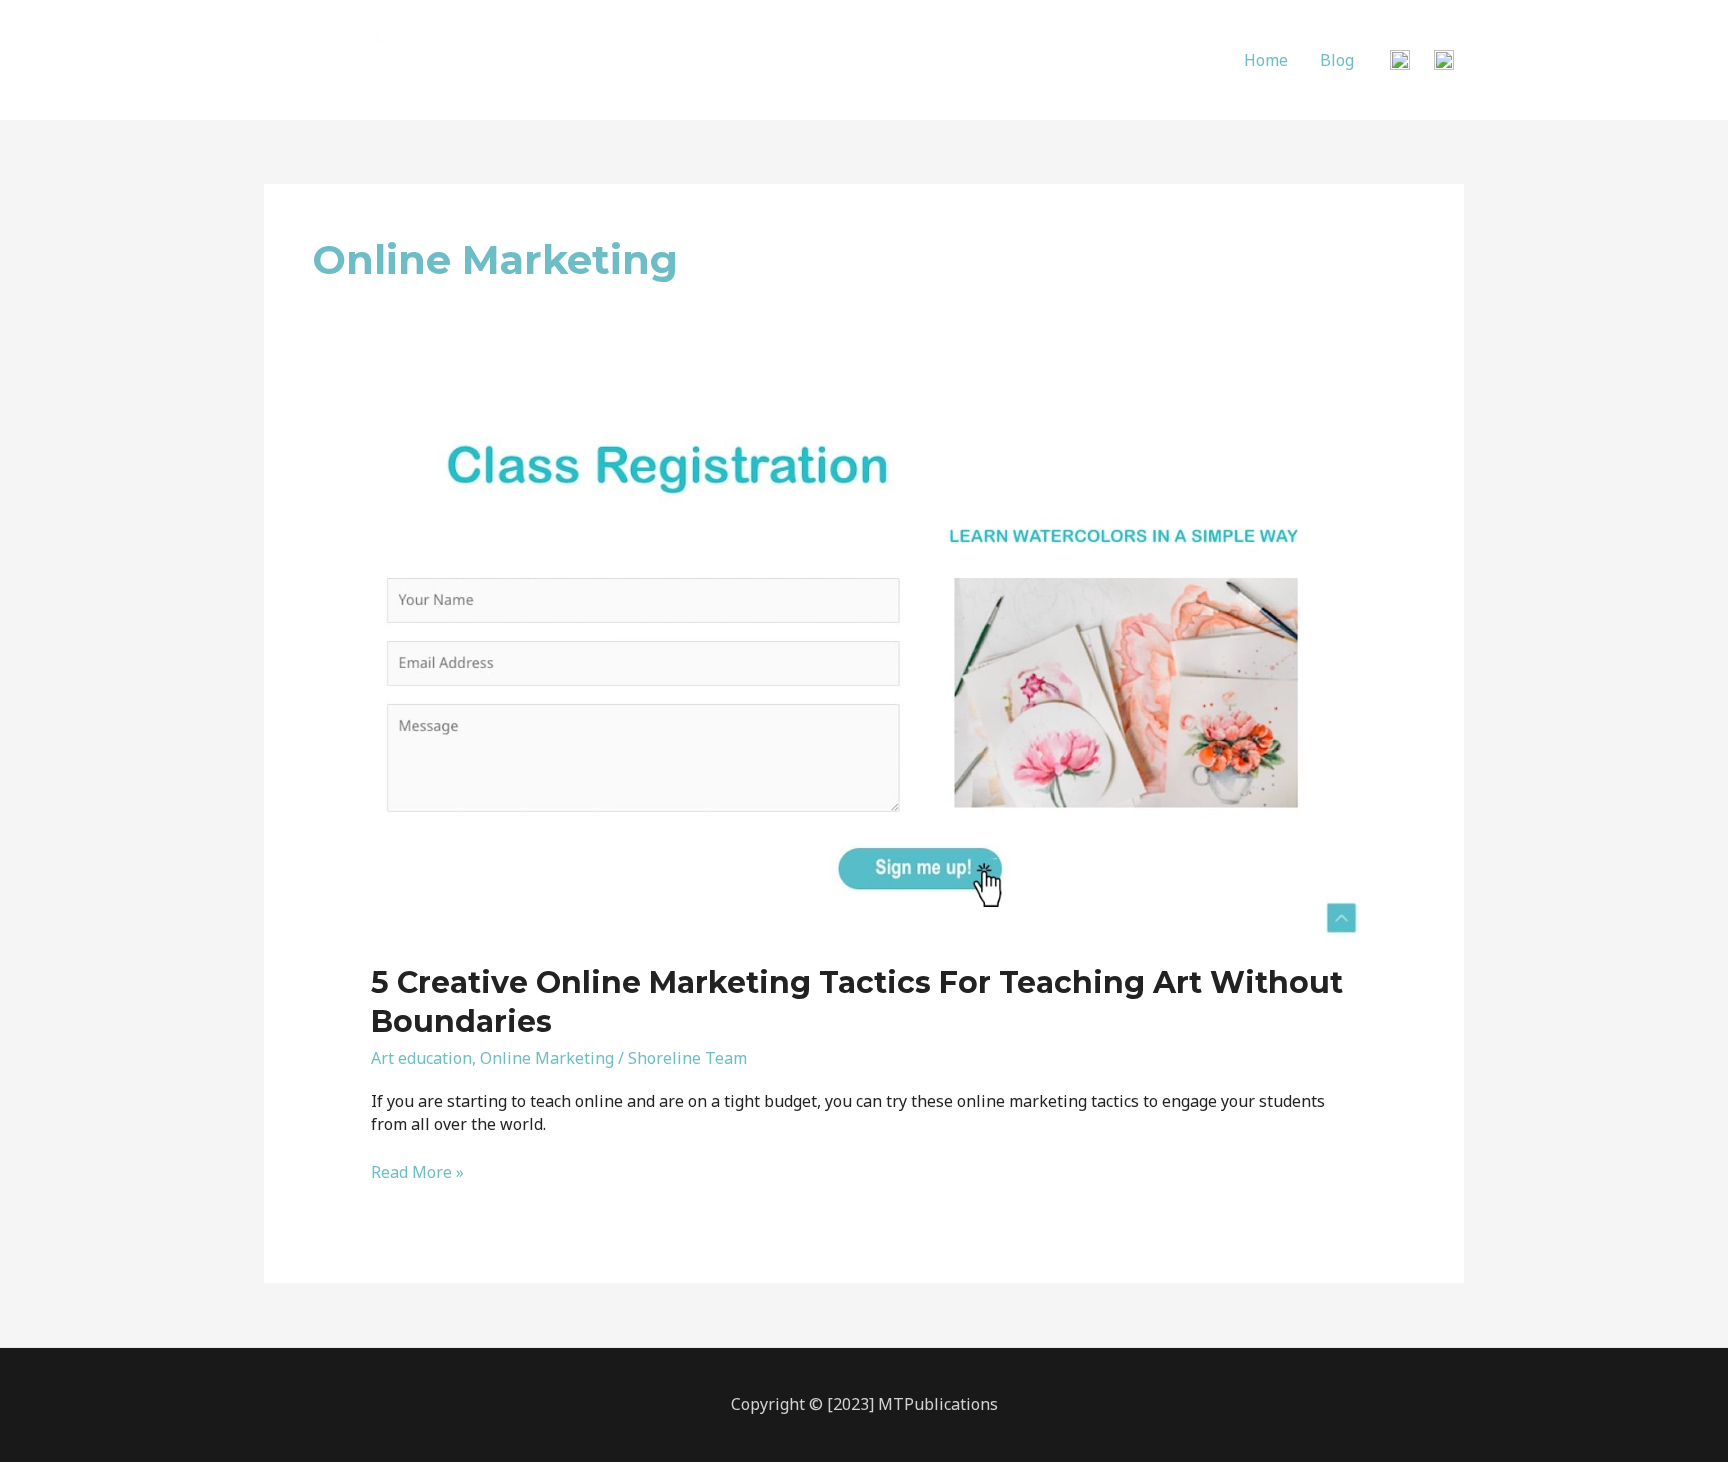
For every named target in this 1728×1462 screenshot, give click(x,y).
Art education (421, 1058)
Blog (1337, 60)
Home (1266, 60)
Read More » (417, 1173)
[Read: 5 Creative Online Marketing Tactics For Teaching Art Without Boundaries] (864, 681)
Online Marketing (547, 1058)
